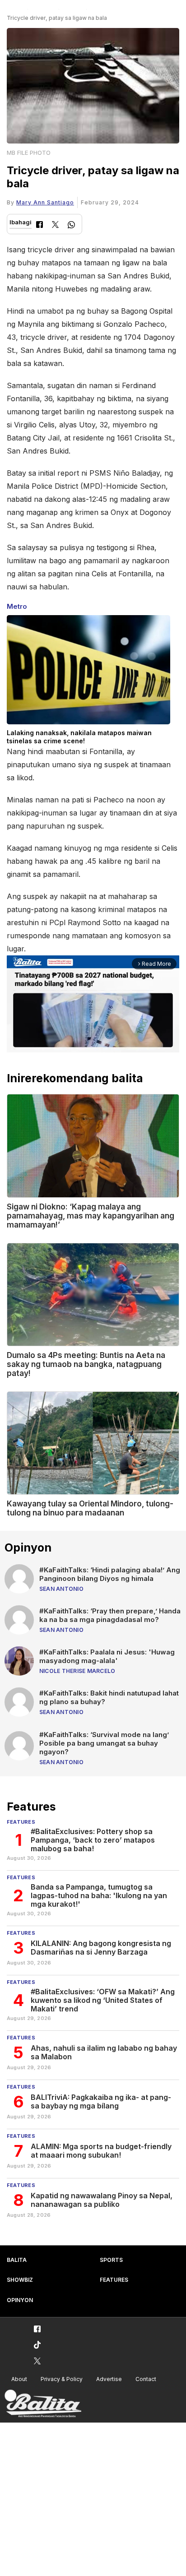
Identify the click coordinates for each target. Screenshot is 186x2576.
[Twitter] (55, 225)
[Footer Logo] (43, 2404)
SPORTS (111, 2260)
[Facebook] (40, 225)
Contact (146, 2379)
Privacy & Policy (62, 2379)
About (19, 2379)
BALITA (17, 2260)
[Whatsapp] (71, 226)
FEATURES (114, 2280)
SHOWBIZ (20, 2280)
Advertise (109, 2379)
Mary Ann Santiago (45, 202)
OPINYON (20, 2300)
